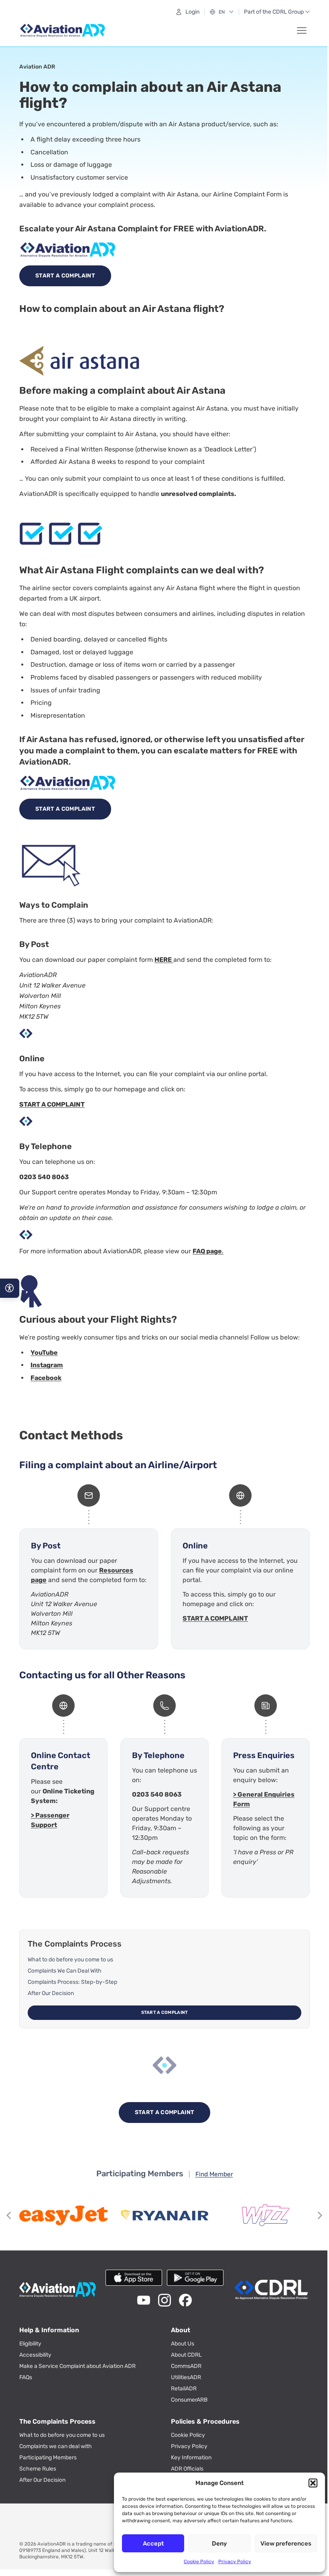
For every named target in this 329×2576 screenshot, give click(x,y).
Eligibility (30, 2344)
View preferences (286, 2544)
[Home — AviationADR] (63, 30)
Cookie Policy (199, 2562)
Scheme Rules (38, 2469)
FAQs (26, 2377)
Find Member (214, 2174)
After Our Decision (51, 1993)
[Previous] (10, 2215)
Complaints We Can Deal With (65, 1971)
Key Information (191, 2458)
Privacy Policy (235, 2562)
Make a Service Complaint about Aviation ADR (77, 2366)
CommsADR (186, 2366)
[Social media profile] (144, 2300)
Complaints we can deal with (56, 2446)
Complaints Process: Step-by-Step (72, 1982)
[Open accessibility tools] (10, 1288)
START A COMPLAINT (52, 1104)
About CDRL (186, 2355)
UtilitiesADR (186, 2377)
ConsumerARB (189, 2400)
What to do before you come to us (70, 1960)
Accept (153, 2544)
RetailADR (184, 2389)
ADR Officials (187, 2469)
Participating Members (48, 2458)
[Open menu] (302, 30)
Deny (219, 2544)
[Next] (319, 2215)
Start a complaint (165, 2012)
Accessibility (35, 2355)
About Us (183, 2344)
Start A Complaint (65, 276)
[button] (313, 2483)
